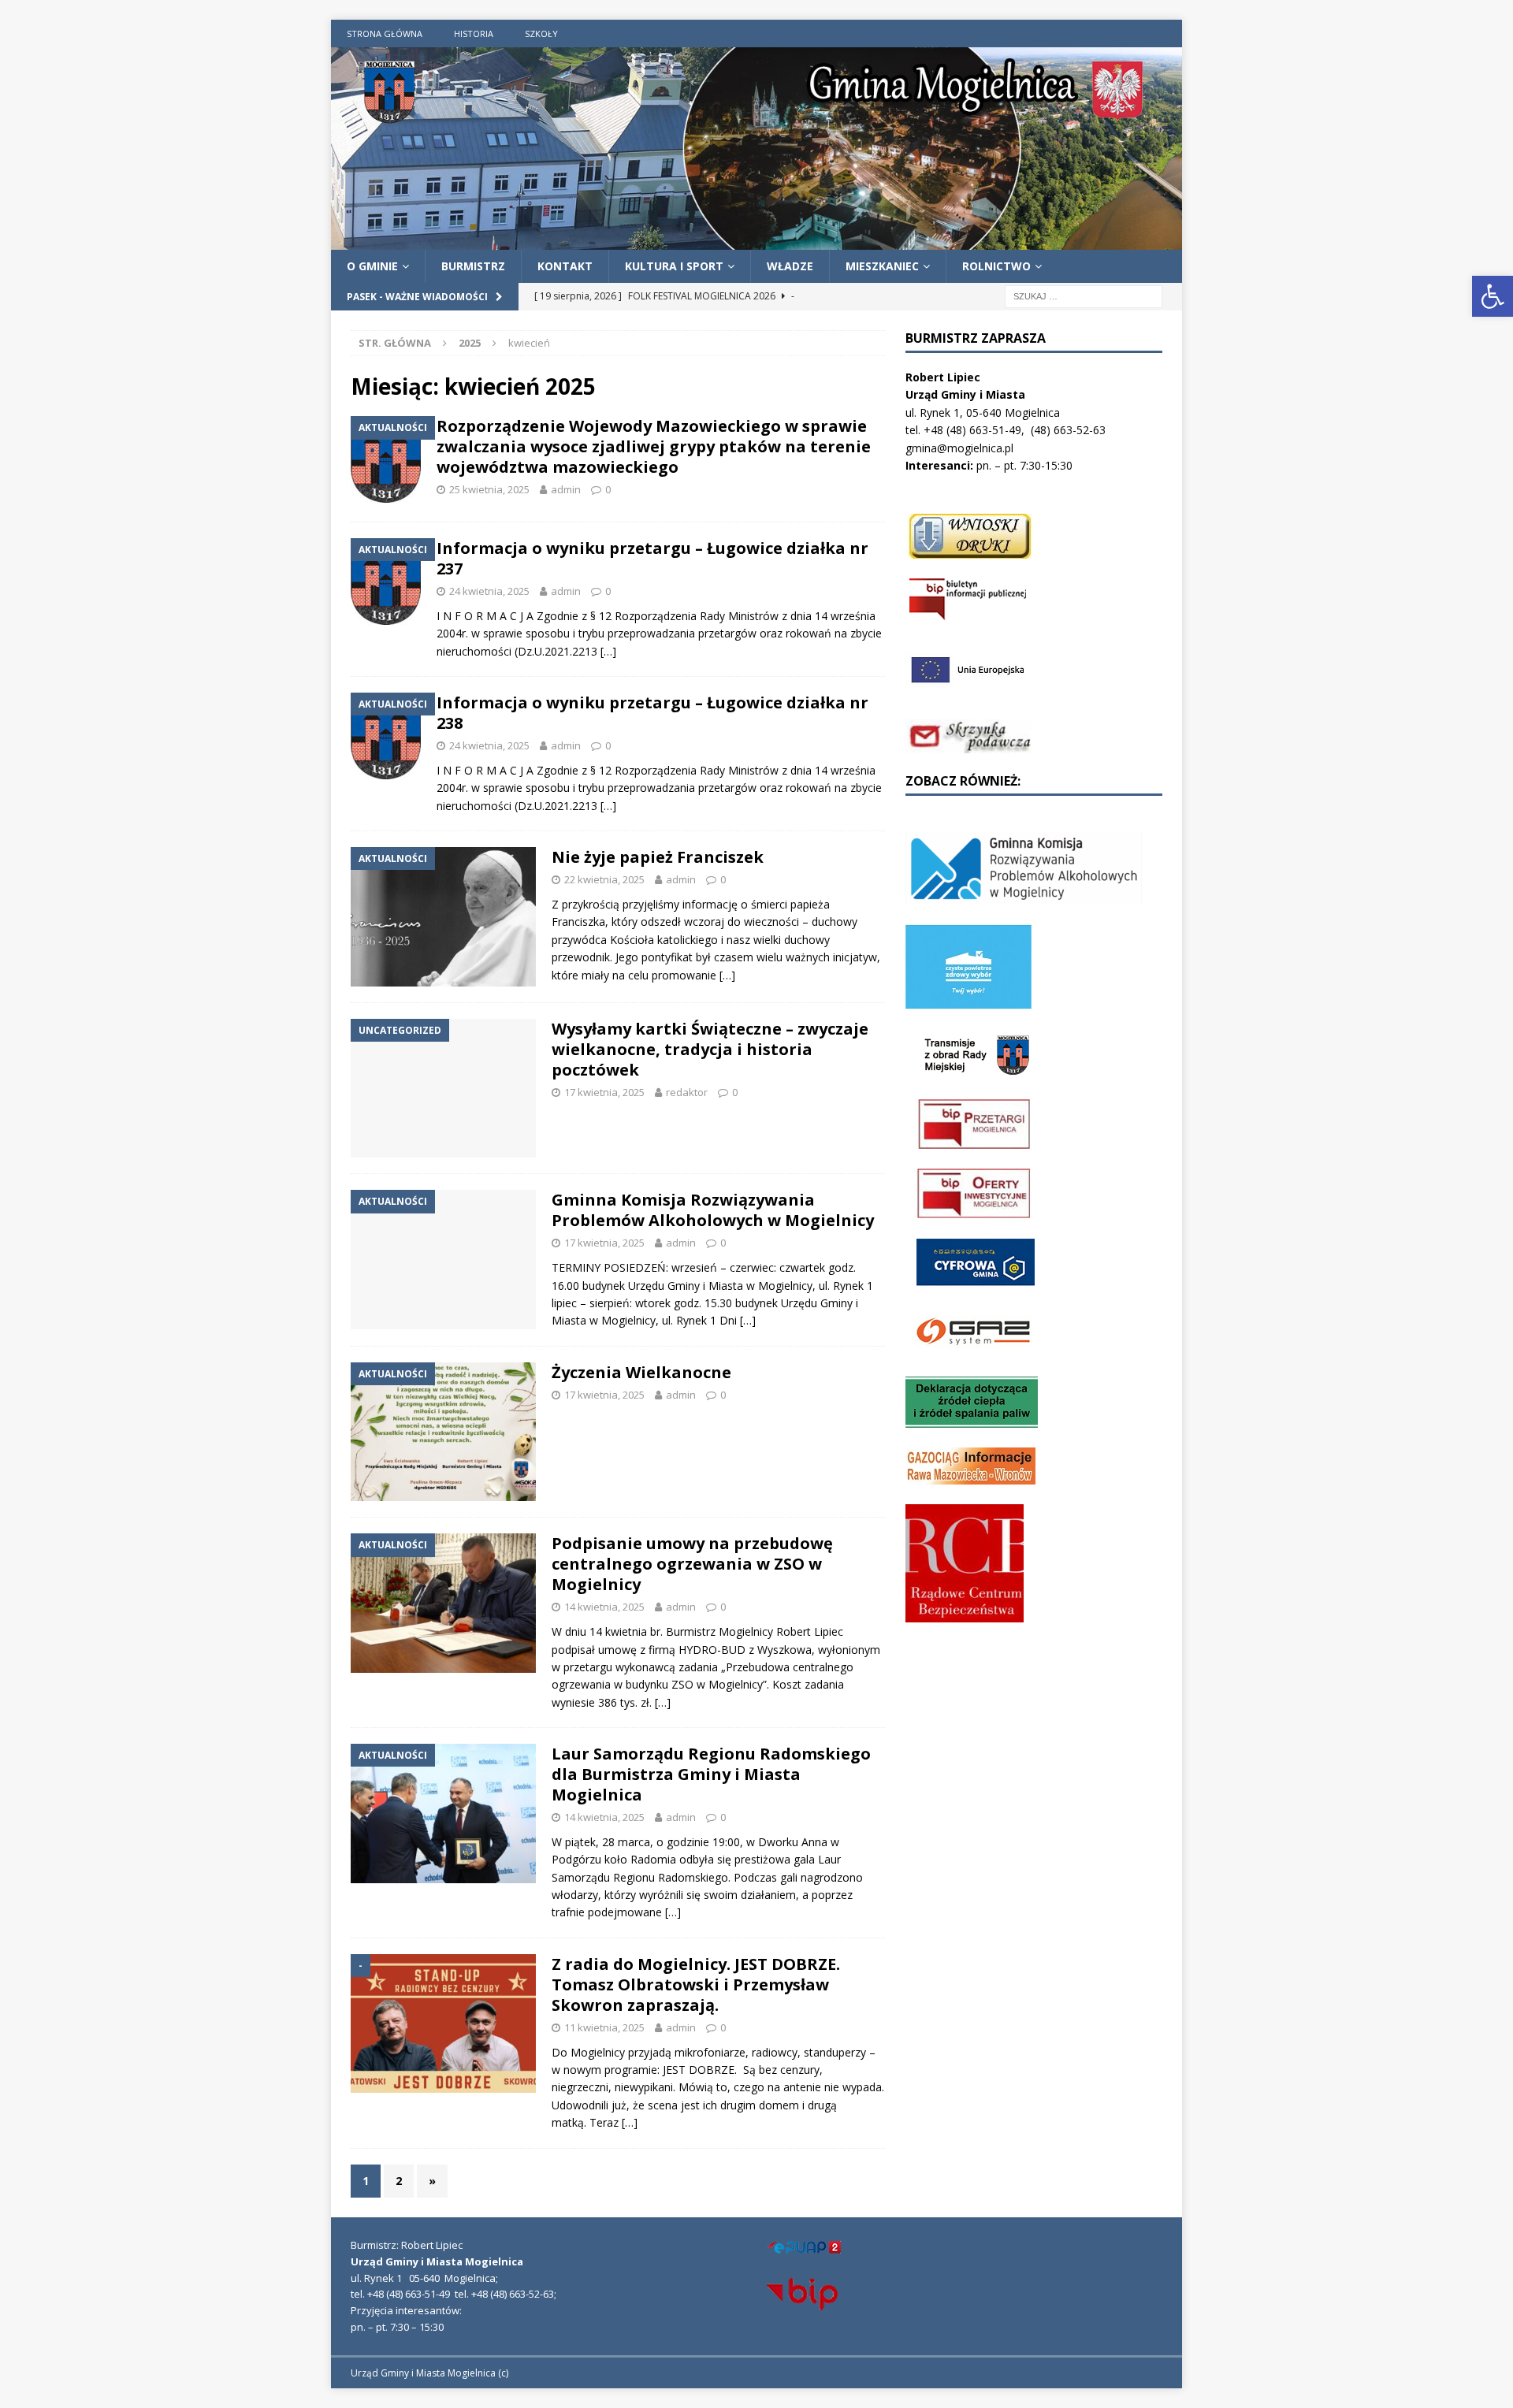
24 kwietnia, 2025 (489, 591)
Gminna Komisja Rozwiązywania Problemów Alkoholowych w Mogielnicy (713, 1210)
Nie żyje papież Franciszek (658, 857)
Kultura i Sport (674, 266)
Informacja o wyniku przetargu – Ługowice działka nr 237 (652, 558)
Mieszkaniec (882, 266)
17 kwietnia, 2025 (604, 1092)
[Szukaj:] (1084, 296)
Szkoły (541, 33)
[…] (608, 651)
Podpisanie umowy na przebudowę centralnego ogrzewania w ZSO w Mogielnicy (692, 1564)
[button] (1493, 296)
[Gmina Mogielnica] (756, 240)
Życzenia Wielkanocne (641, 1372)
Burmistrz (473, 266)
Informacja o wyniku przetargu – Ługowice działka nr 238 (652, 713)
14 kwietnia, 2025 (604, 1607)
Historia (474, 33)
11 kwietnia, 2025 (604, 2027)
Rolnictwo (996, 266)
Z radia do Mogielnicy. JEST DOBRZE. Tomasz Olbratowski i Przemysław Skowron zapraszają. (696, 1984)
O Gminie (372, 266)
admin (566, 489)
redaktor (687, 1092)
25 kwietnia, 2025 (489, 489)
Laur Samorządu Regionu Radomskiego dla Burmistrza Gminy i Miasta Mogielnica (711, 1774)
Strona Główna (385, 33)
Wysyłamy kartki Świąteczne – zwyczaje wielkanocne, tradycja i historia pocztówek (710, 1049)
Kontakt (565, 266)
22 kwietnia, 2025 (604, 879)
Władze (790, 266)
